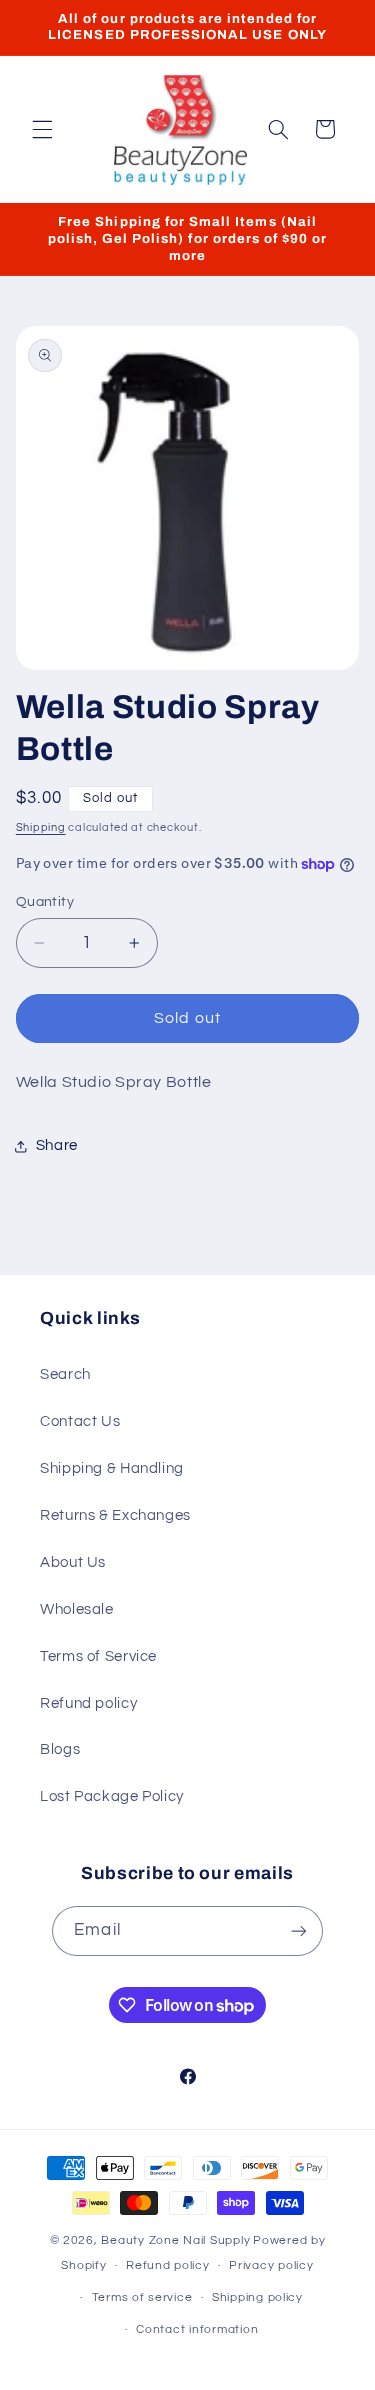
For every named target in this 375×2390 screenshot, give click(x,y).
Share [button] (57, 1145)
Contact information (197, 2329)
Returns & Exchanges (115, 1515)
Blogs (60, 1749)
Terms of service (142, 2297)
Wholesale (77, 1609)
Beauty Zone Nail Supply (175, 2240)
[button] (42, 129)
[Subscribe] (298, 1930)
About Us (73, 1562)
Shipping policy (257, 2297)
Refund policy (88, 1703)
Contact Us (80, 1421)
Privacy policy (271, 2265)
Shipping (41, 827)
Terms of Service (98, 1656)
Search (65, 1374)
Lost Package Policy (112, 1796)
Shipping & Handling (112, 1468)
